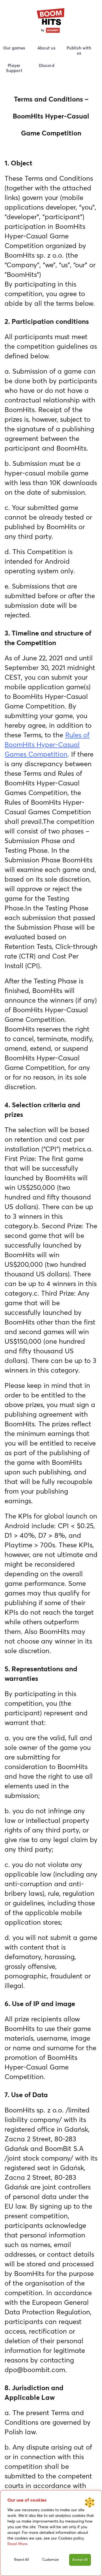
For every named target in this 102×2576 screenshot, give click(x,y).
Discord (47, 66)
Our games (14, 48)
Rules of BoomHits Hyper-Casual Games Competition (47, 745)
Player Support (14, 68)
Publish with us (79, 51)
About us (46, 48)
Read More (17, 2544)
